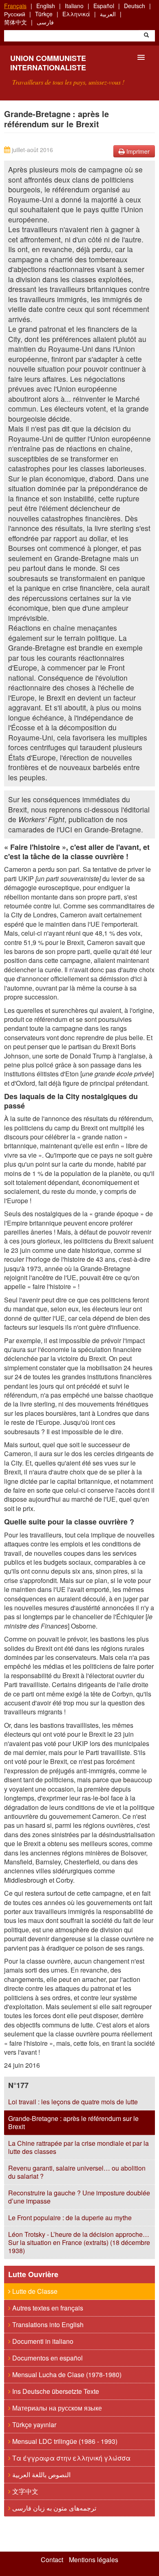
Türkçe (44, 14)
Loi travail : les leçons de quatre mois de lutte (73, 2102)
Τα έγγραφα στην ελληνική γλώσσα (71, 2458)
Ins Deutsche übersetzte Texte (55, 2391)
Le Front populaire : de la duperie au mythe (70, 2218)
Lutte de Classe (34, 2291)
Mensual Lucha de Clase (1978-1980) (66, 2375)
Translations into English (47, 2324)
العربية (108, 14)
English (46, 6)
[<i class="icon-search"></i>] (146, 36)
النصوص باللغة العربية (41, 2475)
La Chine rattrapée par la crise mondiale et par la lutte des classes (78, 2147)
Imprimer (137, 151)
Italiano (74, 6)
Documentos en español (47, 2358)
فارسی (45, 22)
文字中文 (24, 2491)
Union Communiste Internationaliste (48, 63)
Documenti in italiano (42, 2341)
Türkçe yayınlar (33, 2425)
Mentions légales (94, 2560)
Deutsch (135, 6)
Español (104, 6)
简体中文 (15, 22)
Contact (52, 2560)
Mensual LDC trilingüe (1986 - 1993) (64, 2441)
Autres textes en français (47, 2308)
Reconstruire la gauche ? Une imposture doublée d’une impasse (79, 2197)
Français (15, 6)
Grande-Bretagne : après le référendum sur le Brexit (73, 2122)
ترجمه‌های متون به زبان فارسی (53, 2508)
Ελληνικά (76, 14)
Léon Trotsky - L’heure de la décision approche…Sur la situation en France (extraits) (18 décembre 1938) (79, 2242)
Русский (15, 14)
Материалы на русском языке (56, 2408)
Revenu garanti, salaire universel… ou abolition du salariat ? (77, 2172)
